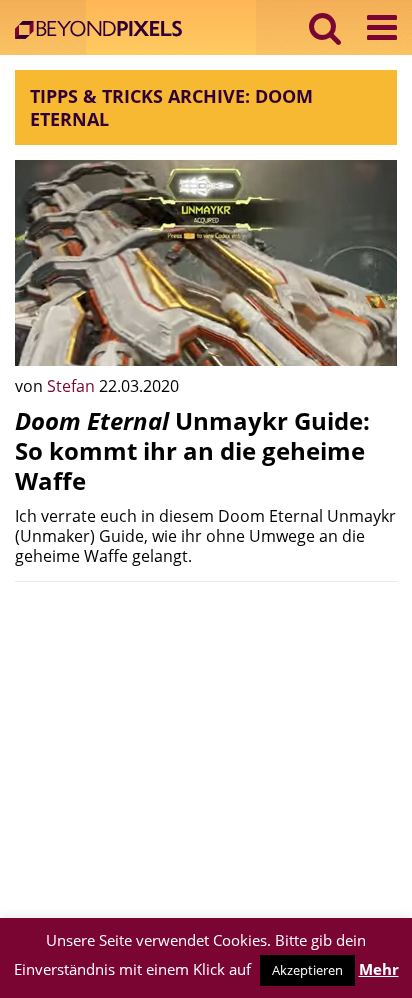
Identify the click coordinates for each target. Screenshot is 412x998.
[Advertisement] (206, 737)
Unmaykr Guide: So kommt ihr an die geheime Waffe (192, 450)
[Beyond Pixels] (103, 31)
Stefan (73, 386)
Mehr (379, 969)
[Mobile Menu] (382, 27)
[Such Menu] (325, 27)
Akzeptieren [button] (307, 970)
